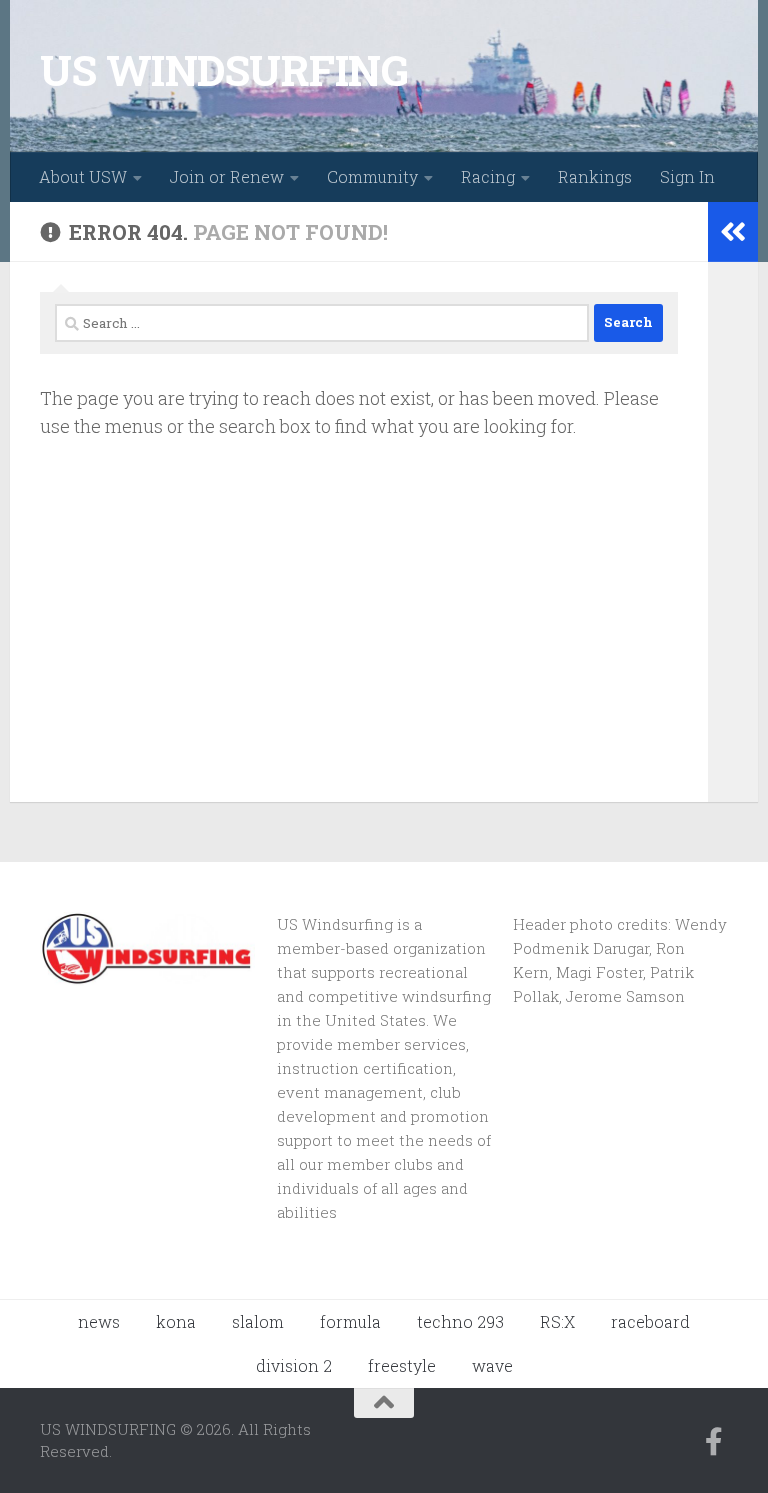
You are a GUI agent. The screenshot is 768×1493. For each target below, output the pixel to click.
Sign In (687, 176)
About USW (83, 176)
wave (492, 1365)
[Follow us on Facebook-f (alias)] (714, 1442)
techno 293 (460, 1321)
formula (350, 1321)
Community (372, 176)
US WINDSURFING (224, 69)
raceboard (650, 1321)
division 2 (294, 1365)
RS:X (557, 1321)
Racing (488, 176)
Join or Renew (227, 176)
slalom (258, 1321)
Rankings (595, 176)
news (99, 1321)
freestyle (402, 1365)
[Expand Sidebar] (733, 232)
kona (176, 1321)
